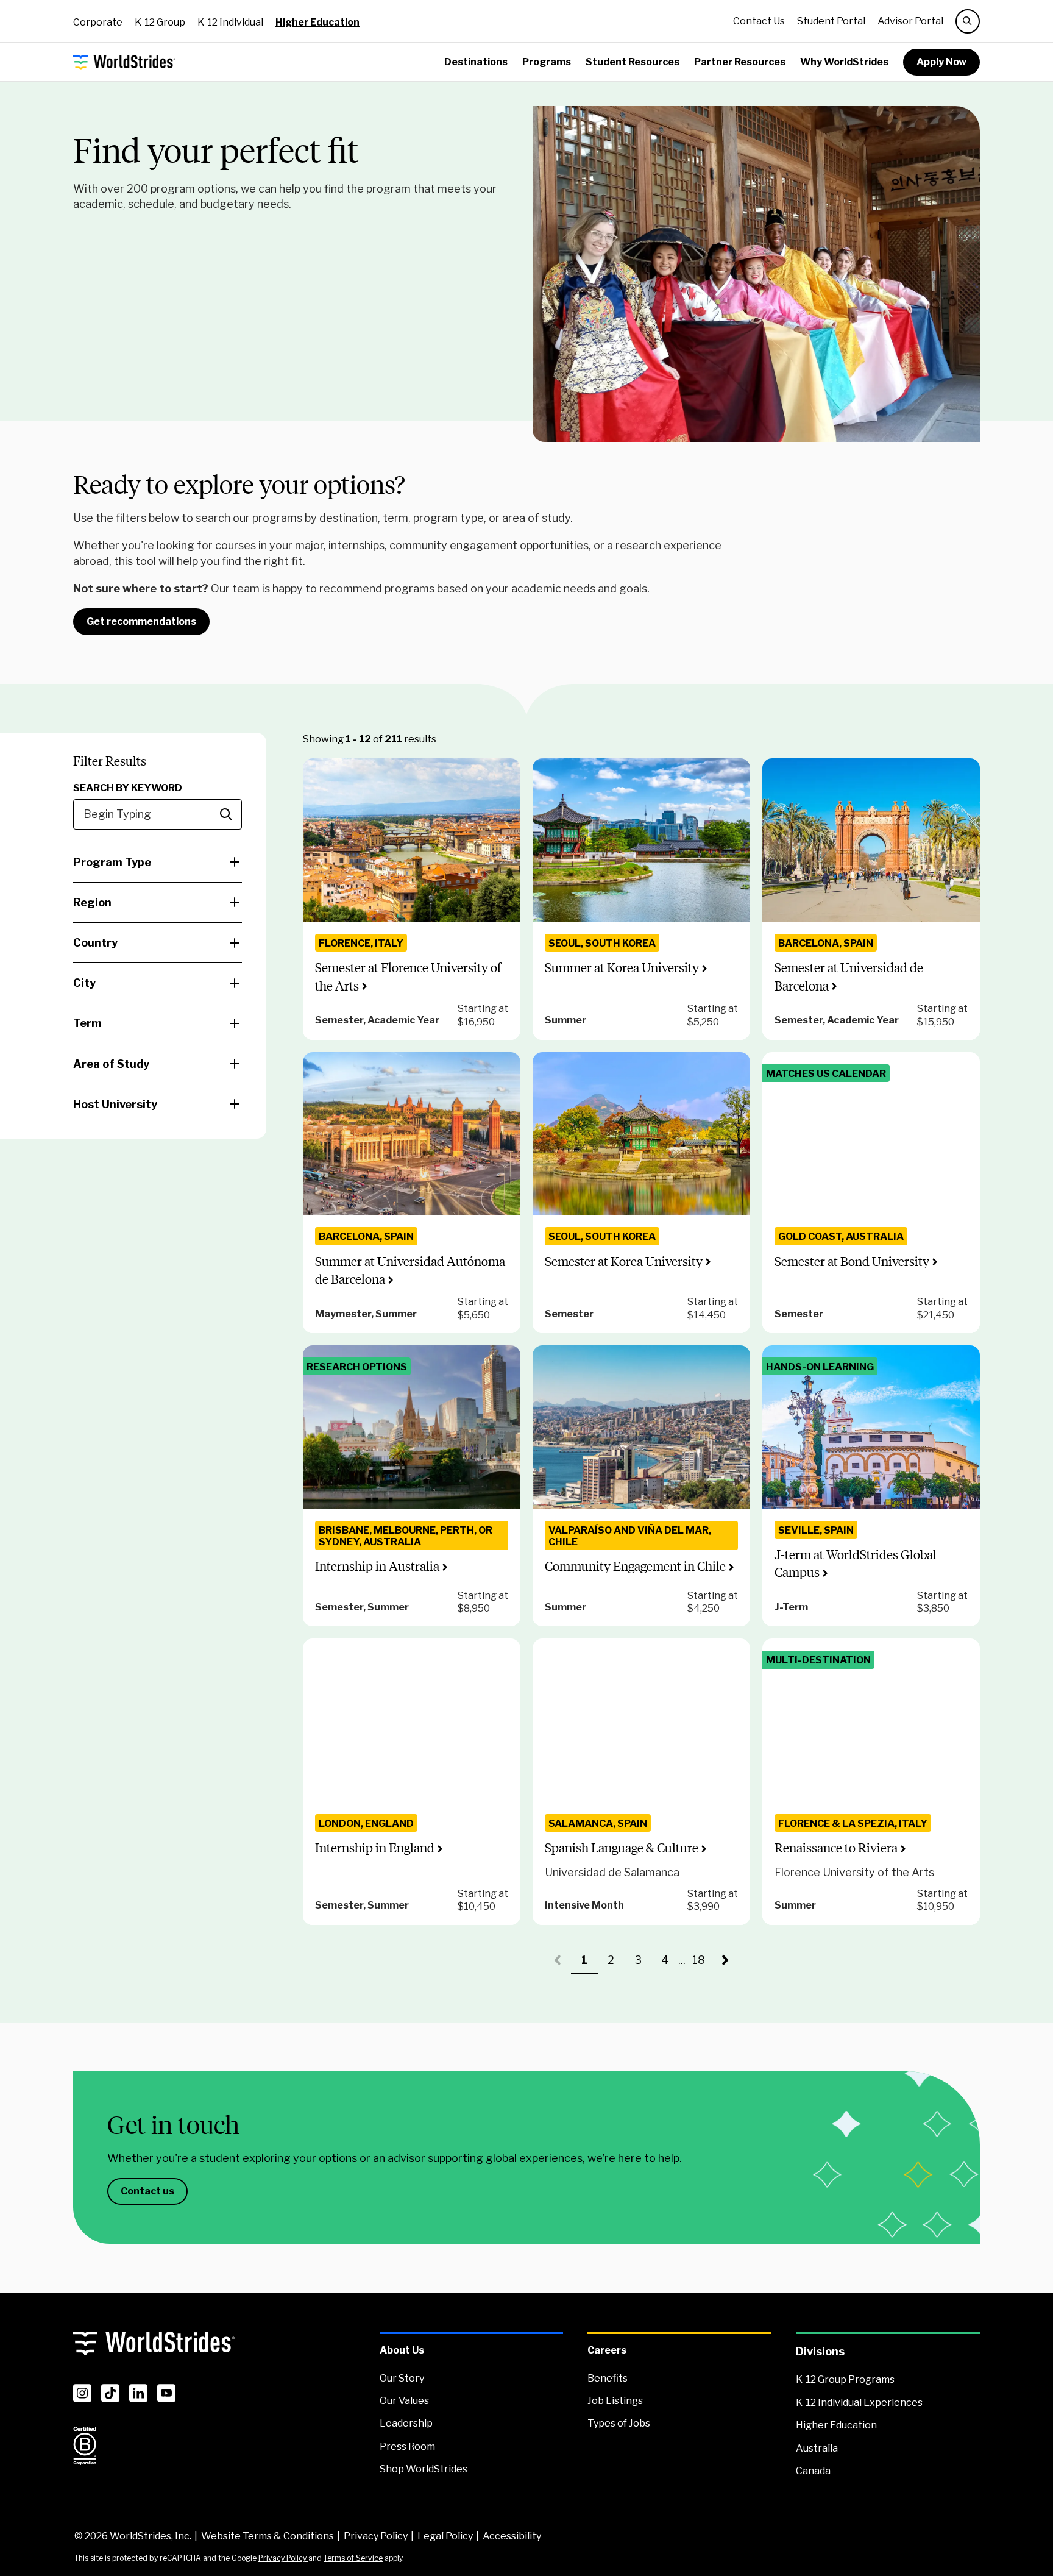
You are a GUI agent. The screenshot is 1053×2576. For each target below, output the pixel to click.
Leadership (406, 2423)
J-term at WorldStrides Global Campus (856, 1564)
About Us (402, 2350)
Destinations (476, 62)
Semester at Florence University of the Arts (408, 977)
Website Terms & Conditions (268, 2536)
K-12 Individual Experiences (859, 2403)
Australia (817, 2448)
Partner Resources (740, 62)
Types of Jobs (619, 2423)
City (84, 983)
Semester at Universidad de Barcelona (849, 977)
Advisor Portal (910, 21)
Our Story (402, 2378)
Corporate (98, 22)
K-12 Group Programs (845, 2379)
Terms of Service (353, 2558)
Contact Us (759, 21)
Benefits (608, 2378)
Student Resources (633, 62)
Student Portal (831, 21)
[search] (968, 21)
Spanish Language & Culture (622, 1848)
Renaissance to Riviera (836, 1848)
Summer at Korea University (622, 968)
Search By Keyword (128, 788)
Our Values (404, 2401)
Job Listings (615, 2401)
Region (92, 902)
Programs (547, 62)
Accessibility (512, 2536)
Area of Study (111, 1064)
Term (87, 1023)
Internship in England (375, 1848)
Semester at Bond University (852, 1261)
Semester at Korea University (624, 1261)
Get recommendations (141, 621)
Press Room (407, 2446)
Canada (813, 2471)
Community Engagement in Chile (635, 1566)
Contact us (147, 2191)
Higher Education (317, 22)
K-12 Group (160, 22)
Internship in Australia (377, 1566)
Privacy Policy (376, 2536)
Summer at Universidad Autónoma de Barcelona (410, 1270)
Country (95, 943)
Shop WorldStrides (424, 2469)
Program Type (112, 862)
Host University (115, 1104)
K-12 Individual (230, 22)
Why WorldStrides (844, 62)
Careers (607, 2350)
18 (702, 1964)
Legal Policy (445, 2536)
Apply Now (941, 62)
